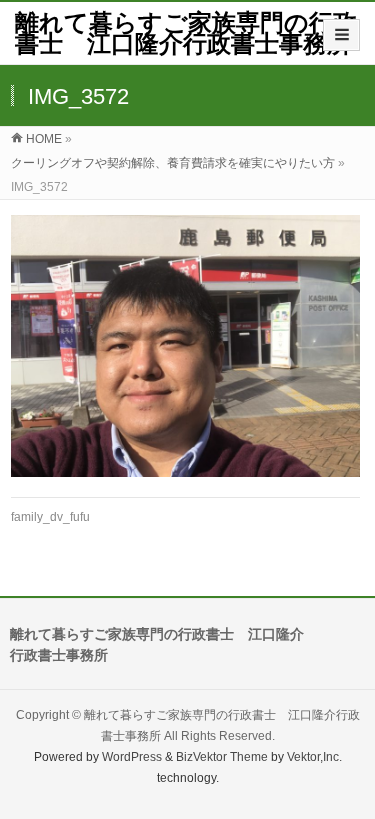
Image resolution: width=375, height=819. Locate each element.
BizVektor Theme (222, 757)
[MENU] (341, 35)
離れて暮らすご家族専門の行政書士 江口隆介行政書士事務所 (186, 33)
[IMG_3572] (185, 346)
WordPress (132, 757)
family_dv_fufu (50, 517)
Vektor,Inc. (314, 757)
